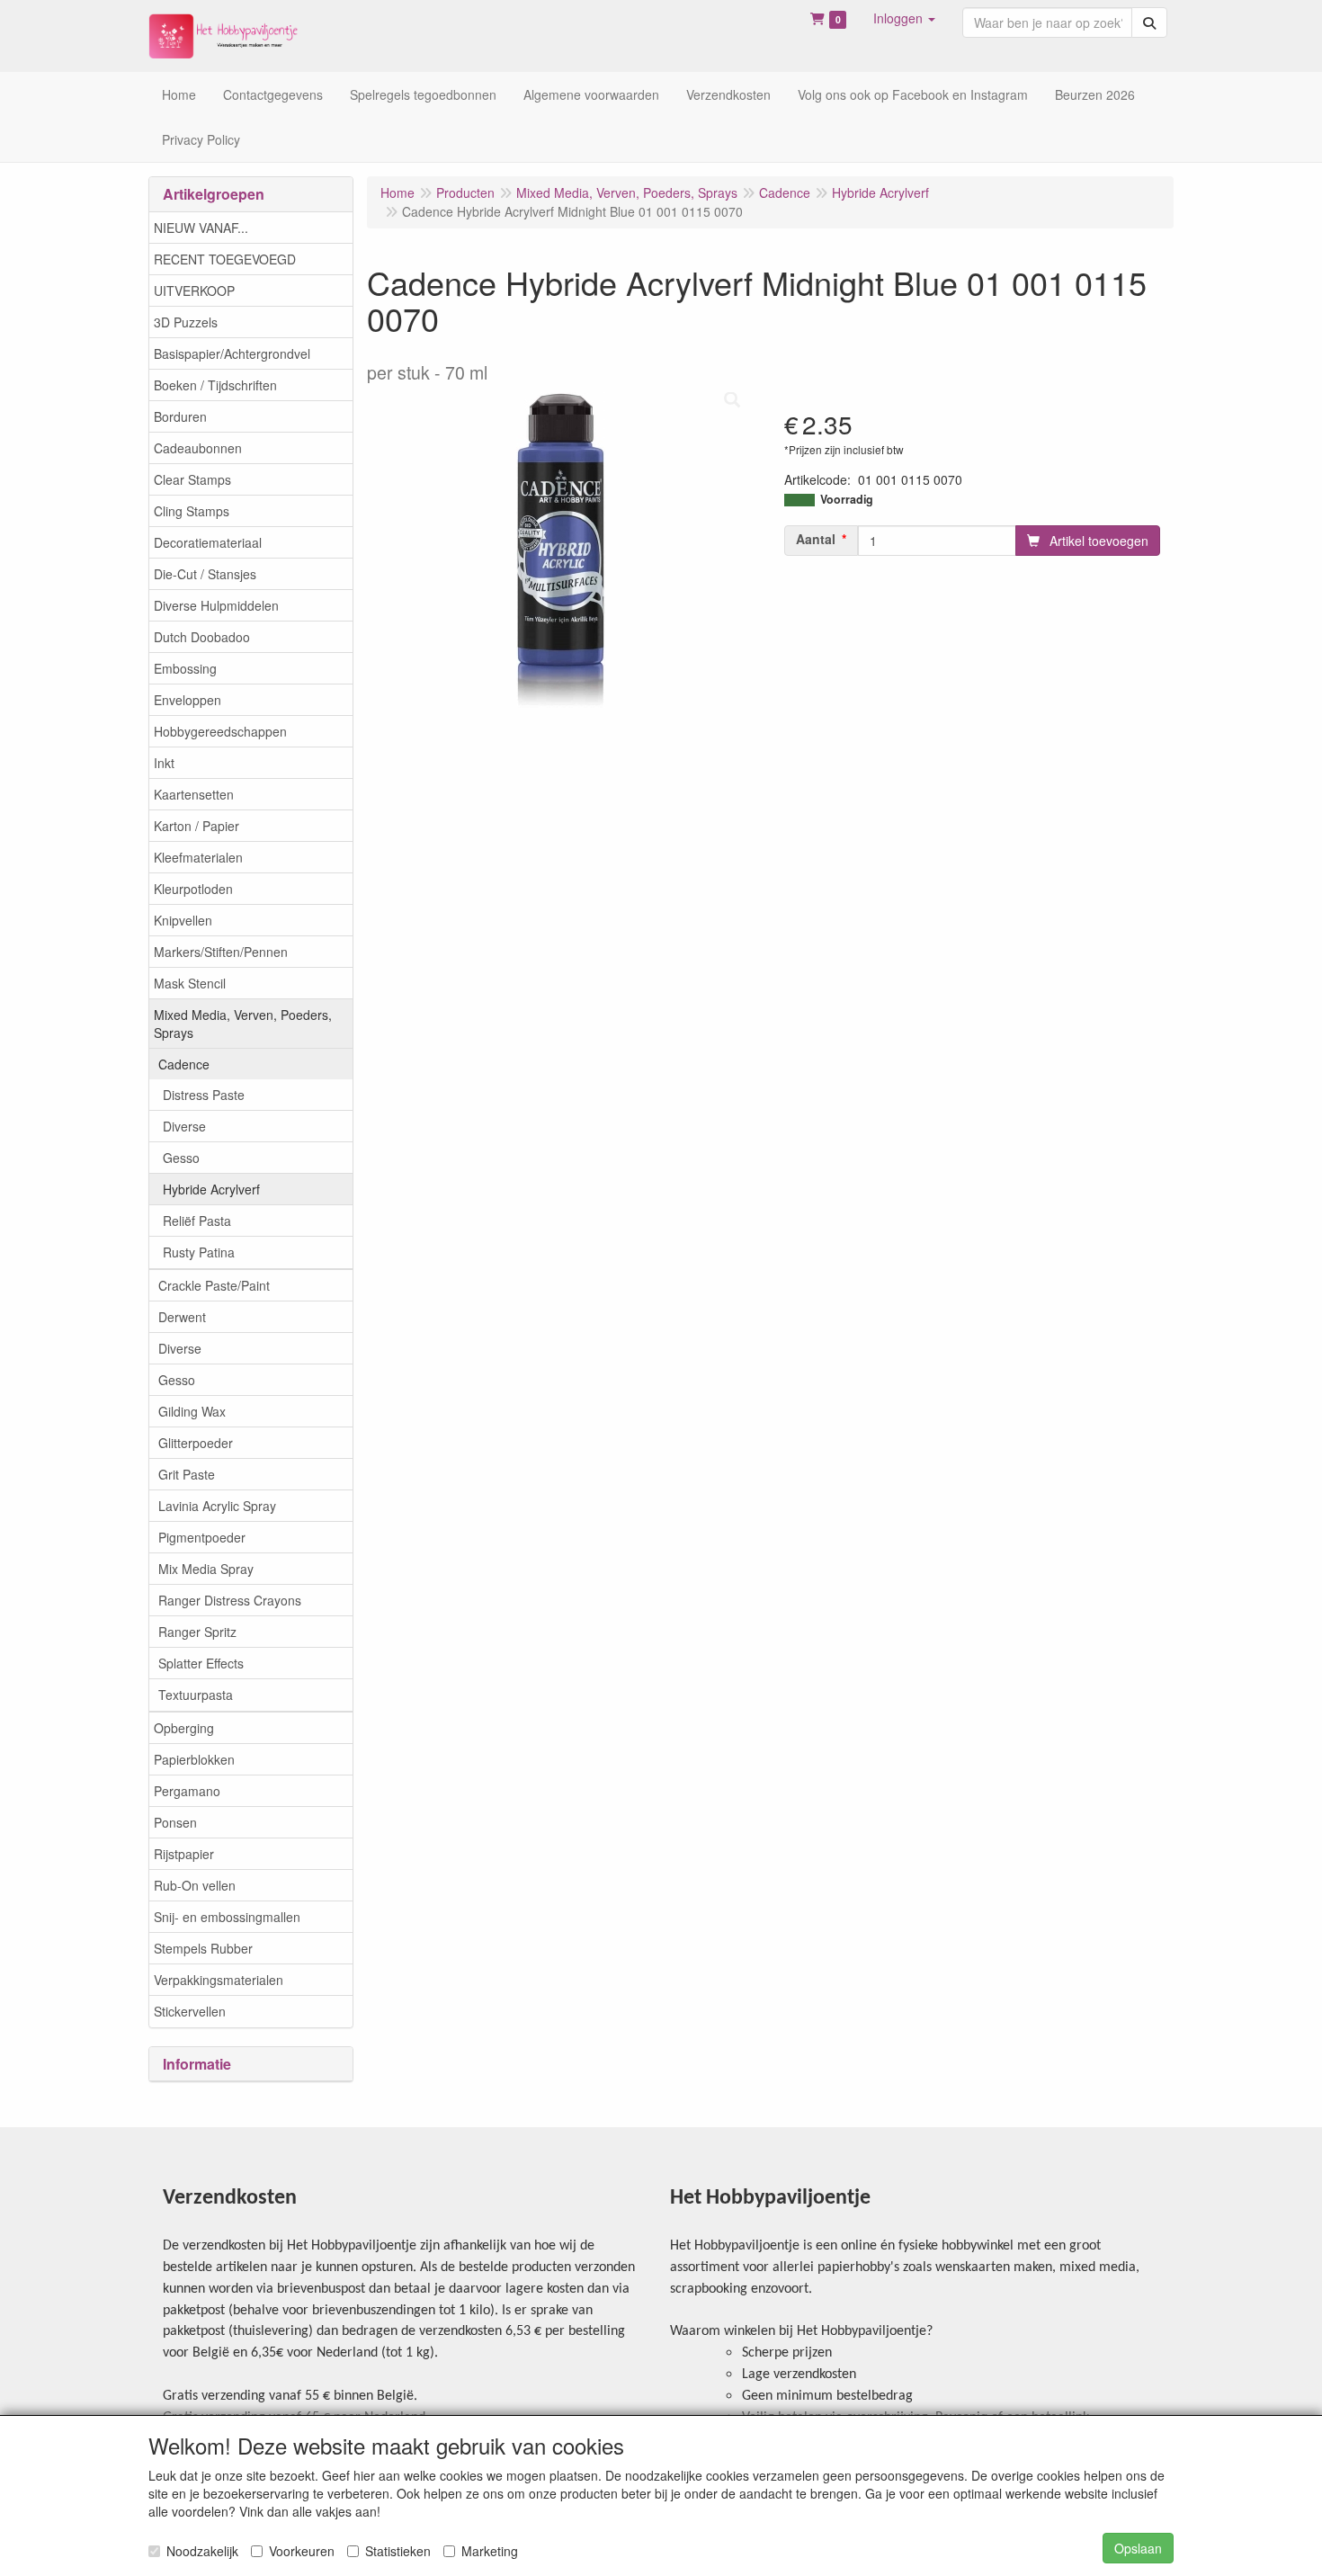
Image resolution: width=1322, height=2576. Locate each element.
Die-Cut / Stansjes (205, 574)
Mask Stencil (190, 983)
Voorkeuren (302, 2551)
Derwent (182, 1317)
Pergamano (187, 1791)
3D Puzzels (186, 322)
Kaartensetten (194, 794)
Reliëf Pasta (197, 1221)
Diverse (184, 1126)
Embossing (185, 668)
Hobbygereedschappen (220, 731)
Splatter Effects (201, 1663)
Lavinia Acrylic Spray (217, 1506)
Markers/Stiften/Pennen (221, 952)
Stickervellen (190, 2011)
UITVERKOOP (194, 291)
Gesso (181, 1158)
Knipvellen (183, 920)
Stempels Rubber (203, 1948)
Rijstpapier (184, 1854)
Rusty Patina (199, 1252)
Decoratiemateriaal (208, 542)
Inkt (164, 763)
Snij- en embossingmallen (227, 1917)
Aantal (816, 539)
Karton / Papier (197, 826)
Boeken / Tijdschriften (215, 385)
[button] (904, 18)
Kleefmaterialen (198, 857)
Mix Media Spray (206, 1569)
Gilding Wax (192, 1411)
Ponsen (175, 1822)
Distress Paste (204, 1095)
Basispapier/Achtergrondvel (232, 353)
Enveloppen (188, 700)
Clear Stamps (192, 479)
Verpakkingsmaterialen (219, 1980)
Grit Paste (187, 1474)
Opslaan (1138, 2548)
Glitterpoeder (196, 1443)
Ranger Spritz (197, 1632)
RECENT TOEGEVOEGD (225, 259)
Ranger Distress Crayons (230, 1600)
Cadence (184, 1064)
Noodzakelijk (202, 2551)
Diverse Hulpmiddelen (216, 605)
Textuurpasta (196, 1695)
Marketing (490, 2551)
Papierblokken (194, 1759)
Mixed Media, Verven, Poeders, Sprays (243, 1024)
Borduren (180, 416)
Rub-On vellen (195, 1885)
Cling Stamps (192, 511)
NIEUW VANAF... (201, 228)
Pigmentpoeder (202, 1537)
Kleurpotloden (193, 889)
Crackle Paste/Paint (214, 1285)
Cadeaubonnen (198, 448)
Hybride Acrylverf (211, 1189)
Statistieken (398, 2551)
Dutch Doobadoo (202, 637)
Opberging (184, 1728)
